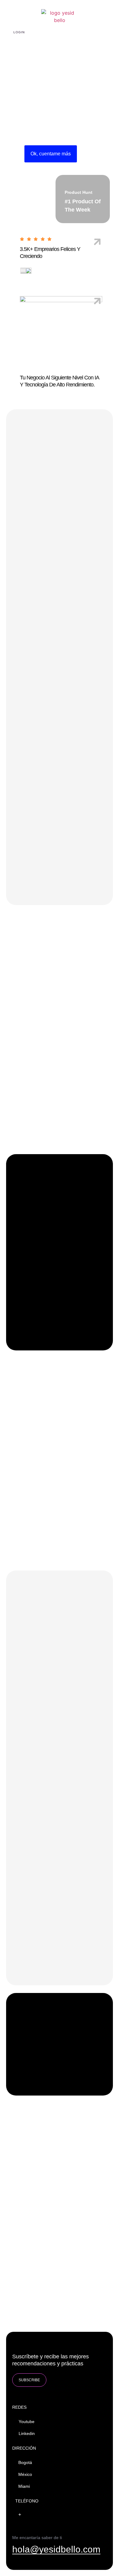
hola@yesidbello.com (56, 2549)
